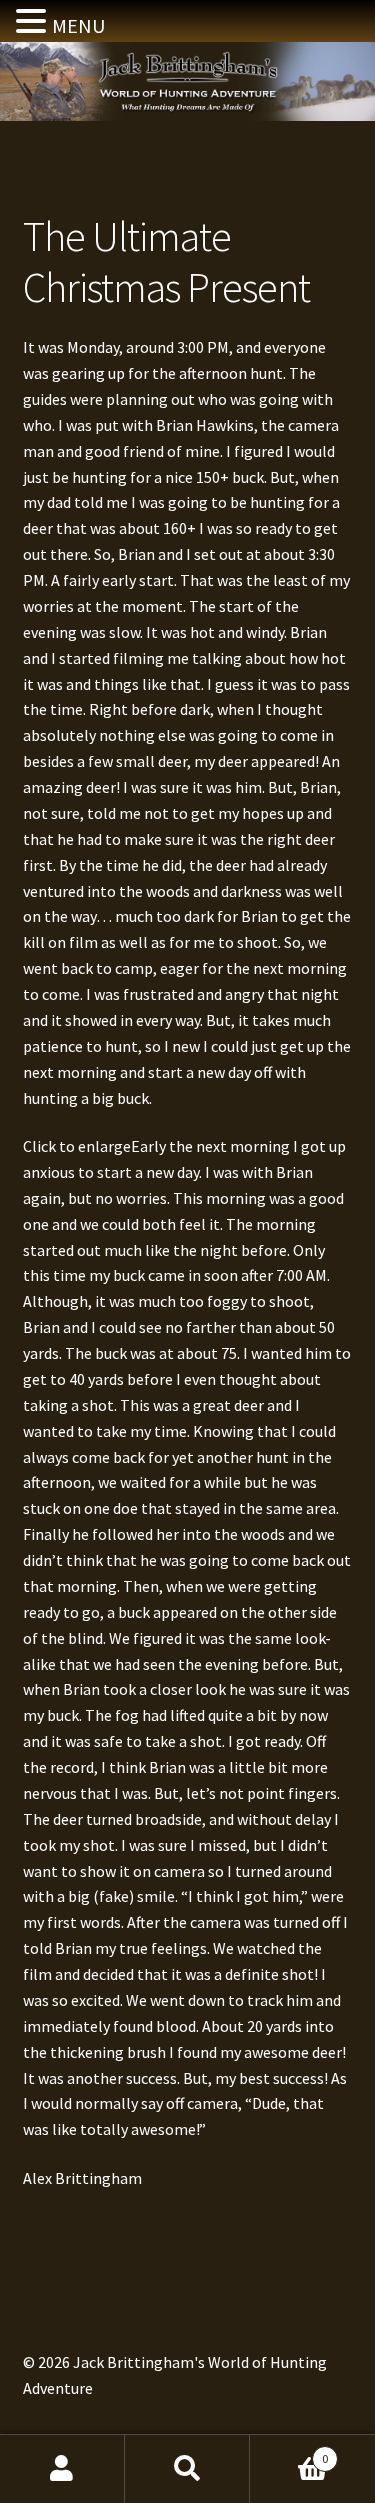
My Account (62, 2469)
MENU (78, 25)
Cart (289, 2451)
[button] (34, 23)
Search (187, 2469)
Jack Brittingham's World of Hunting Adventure (187, 92)
